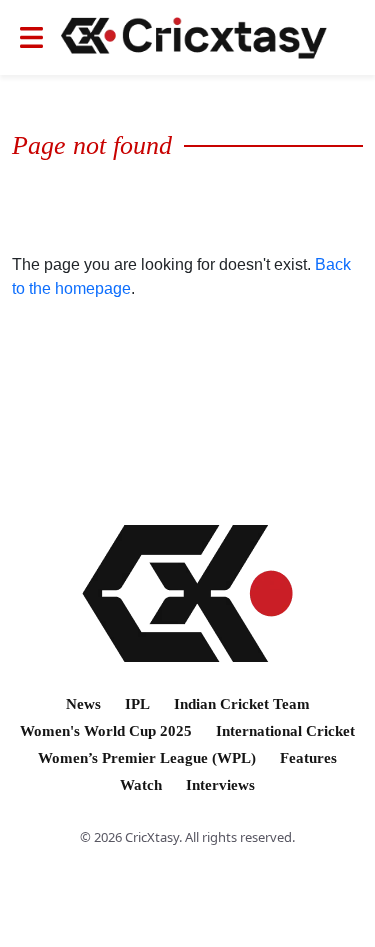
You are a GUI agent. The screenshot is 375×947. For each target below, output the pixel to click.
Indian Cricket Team (242, 704)
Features (308, 758)
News (83, 704)
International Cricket (285, 731)
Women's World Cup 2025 (106, 731)
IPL (137, 704)
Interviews (220, 785)
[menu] (31, 37)
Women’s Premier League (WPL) (147, 758)
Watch (141, 785)
